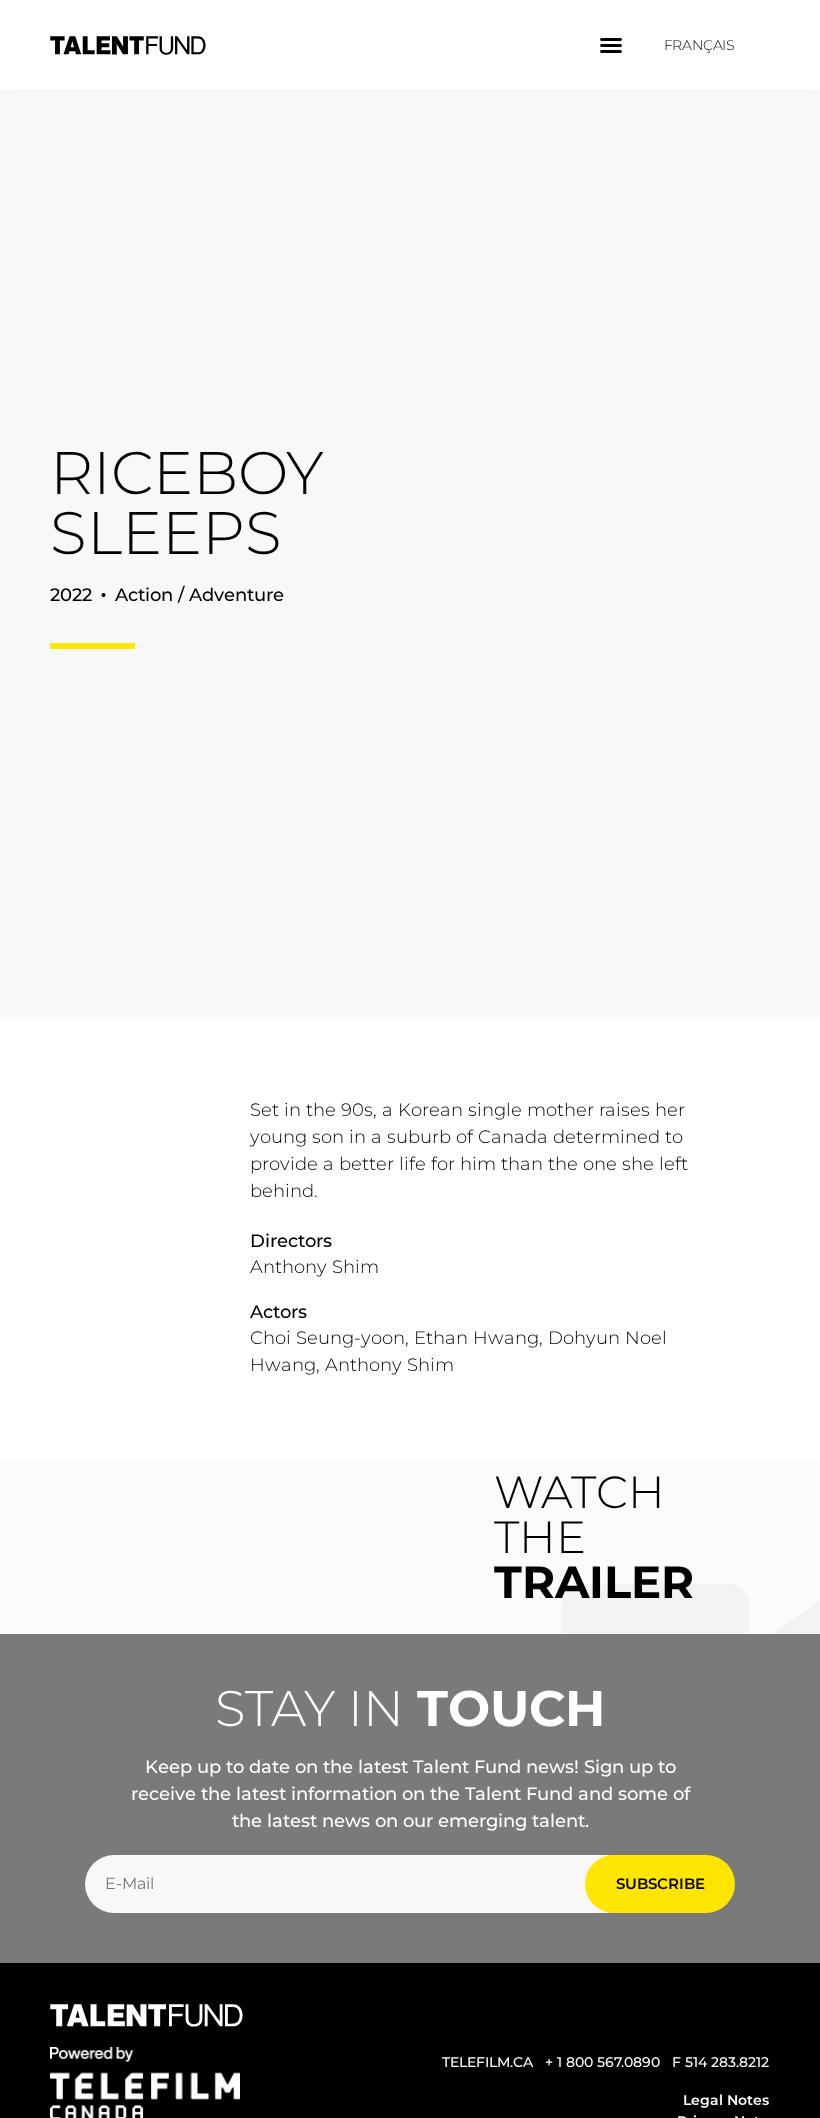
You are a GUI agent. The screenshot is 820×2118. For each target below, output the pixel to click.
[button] (611, 45)
